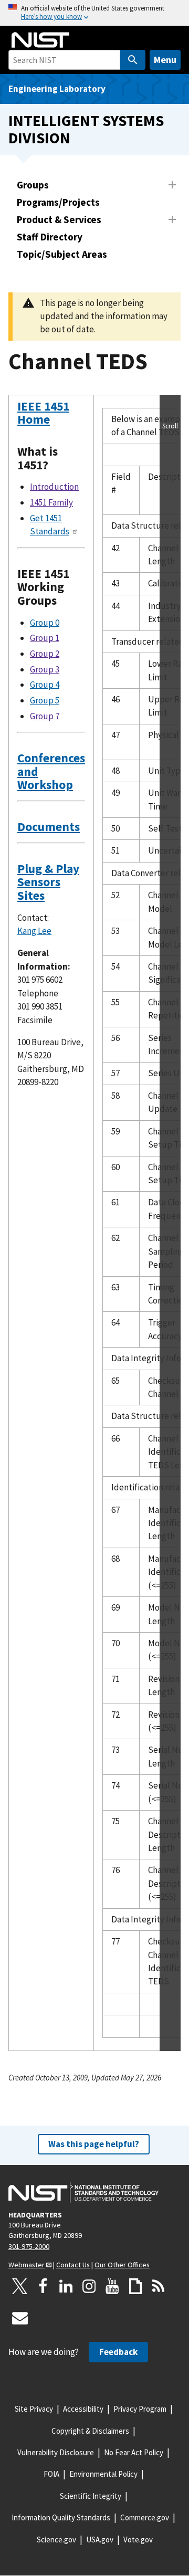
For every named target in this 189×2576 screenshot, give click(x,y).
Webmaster (27, 2265)
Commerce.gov (145, 2517)
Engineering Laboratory (57, 89)
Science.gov (56, 2540)
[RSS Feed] (159, 2286)
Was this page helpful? (94, 2144)
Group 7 (45, 716)
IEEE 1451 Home (43, 413)
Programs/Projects (58, 202)
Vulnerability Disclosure (56, 2452)
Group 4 (45, 685)
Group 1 (45, 638)
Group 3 (45, 669)
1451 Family (51, 502)
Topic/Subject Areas (62, 254)
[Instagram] (89, 2286)
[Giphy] (135, 2286)
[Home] (40, 40)
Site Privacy (34, 2409)
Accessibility (83, 2409)
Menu (165, 60)
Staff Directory (50, 237)
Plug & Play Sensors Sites (48, 882)
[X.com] (20, 2286)
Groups (33, 185)
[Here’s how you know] (94, 13)
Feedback (118, 2352)
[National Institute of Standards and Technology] (83, 2192)
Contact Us (73, 2265)
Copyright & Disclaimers (90, 2431)
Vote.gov (138, 2540)
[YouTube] (112, 2286)
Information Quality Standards (61, 2517)
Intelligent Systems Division (86, 129)
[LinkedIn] (66, 2286)
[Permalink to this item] (56, 419)
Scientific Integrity (91, 2496)
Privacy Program (140, 2409)
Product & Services (59, 219)
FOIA (51, 2474)
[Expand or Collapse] (172, 185)
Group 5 (45, 700)
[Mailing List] (20, 2318)
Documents (49, 827)
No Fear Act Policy (134, 2452)
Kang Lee (34, 931)
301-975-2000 (29, 2246)
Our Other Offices (122, 2265)
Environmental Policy (103, 2474)
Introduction (54, 487)
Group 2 (45, 654)
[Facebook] (43, 2286)
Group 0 (45, 623)
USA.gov (100, 2540)
